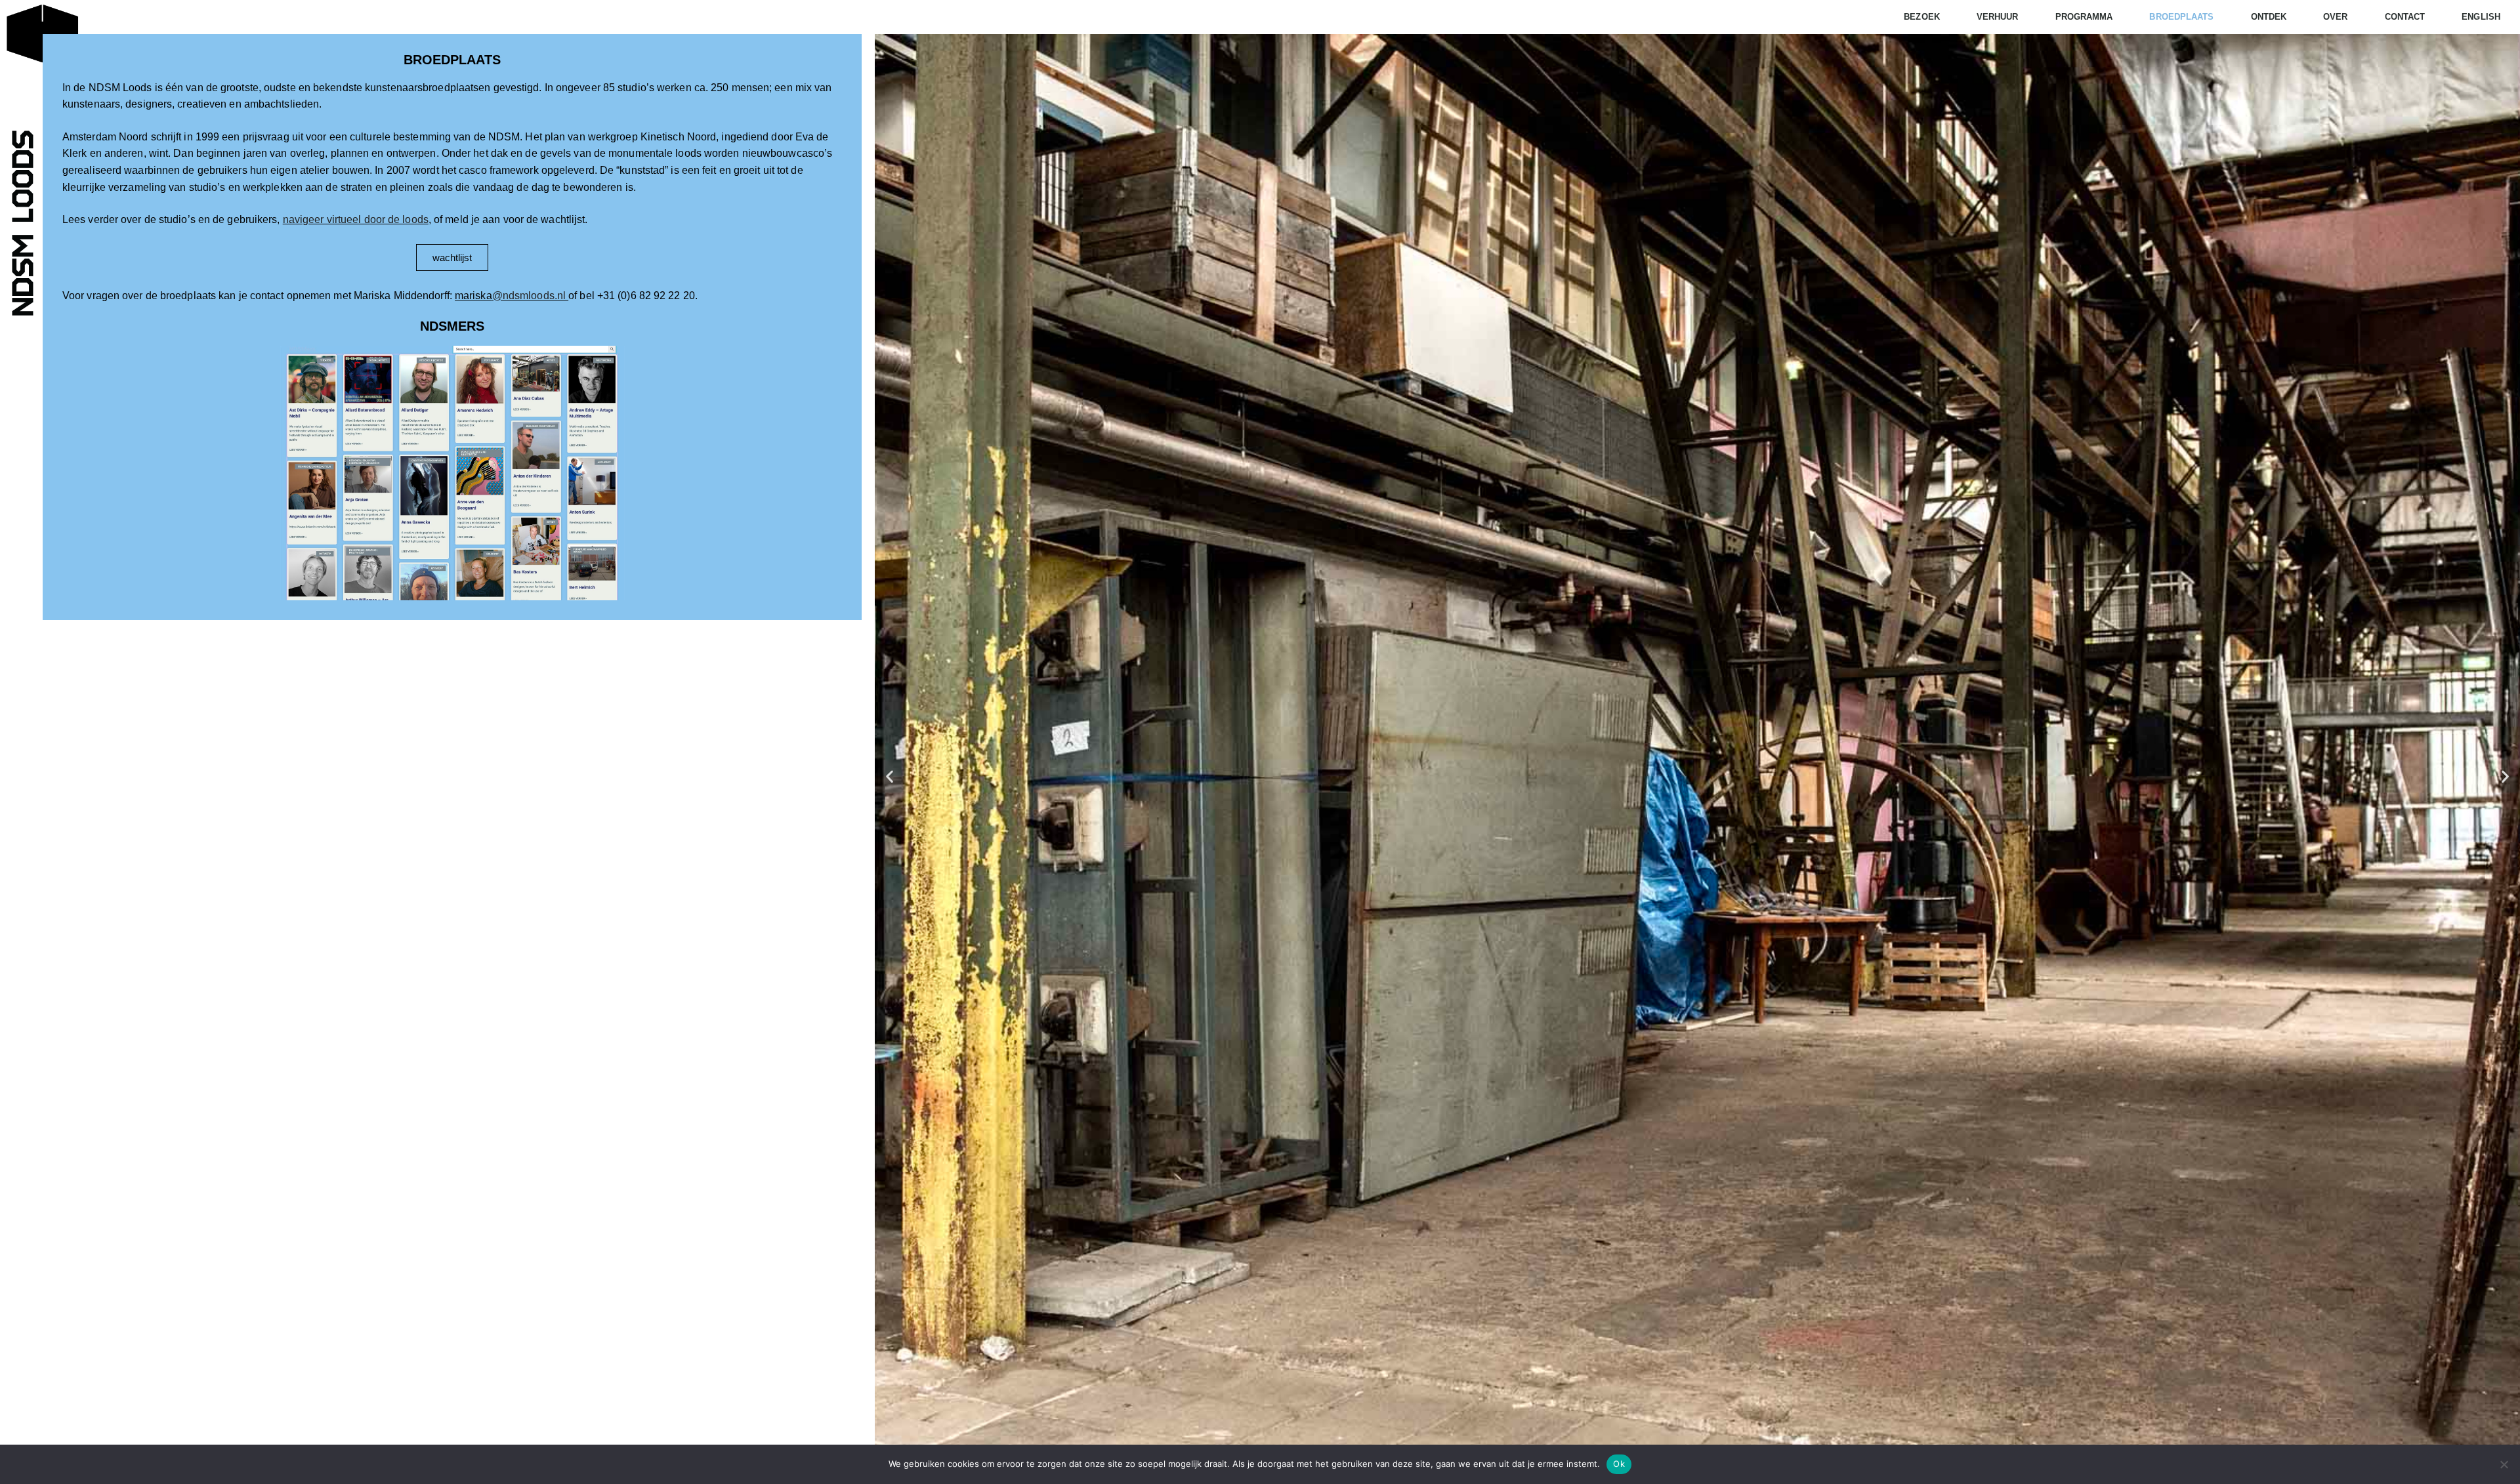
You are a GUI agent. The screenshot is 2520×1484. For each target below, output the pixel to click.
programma (2084, 17)
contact (2405, 17)
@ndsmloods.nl (529, 296)
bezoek (1922, 17)
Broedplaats (452, 60)
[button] (890, 776)
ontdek (2269, 17)
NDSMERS (452, 326)
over (2335, 17)
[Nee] (2504, 1464)
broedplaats (2181, 17)
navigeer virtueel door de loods (356, 219)
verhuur (1998, 17)
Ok (1619, 1464)
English (2481, 17)
